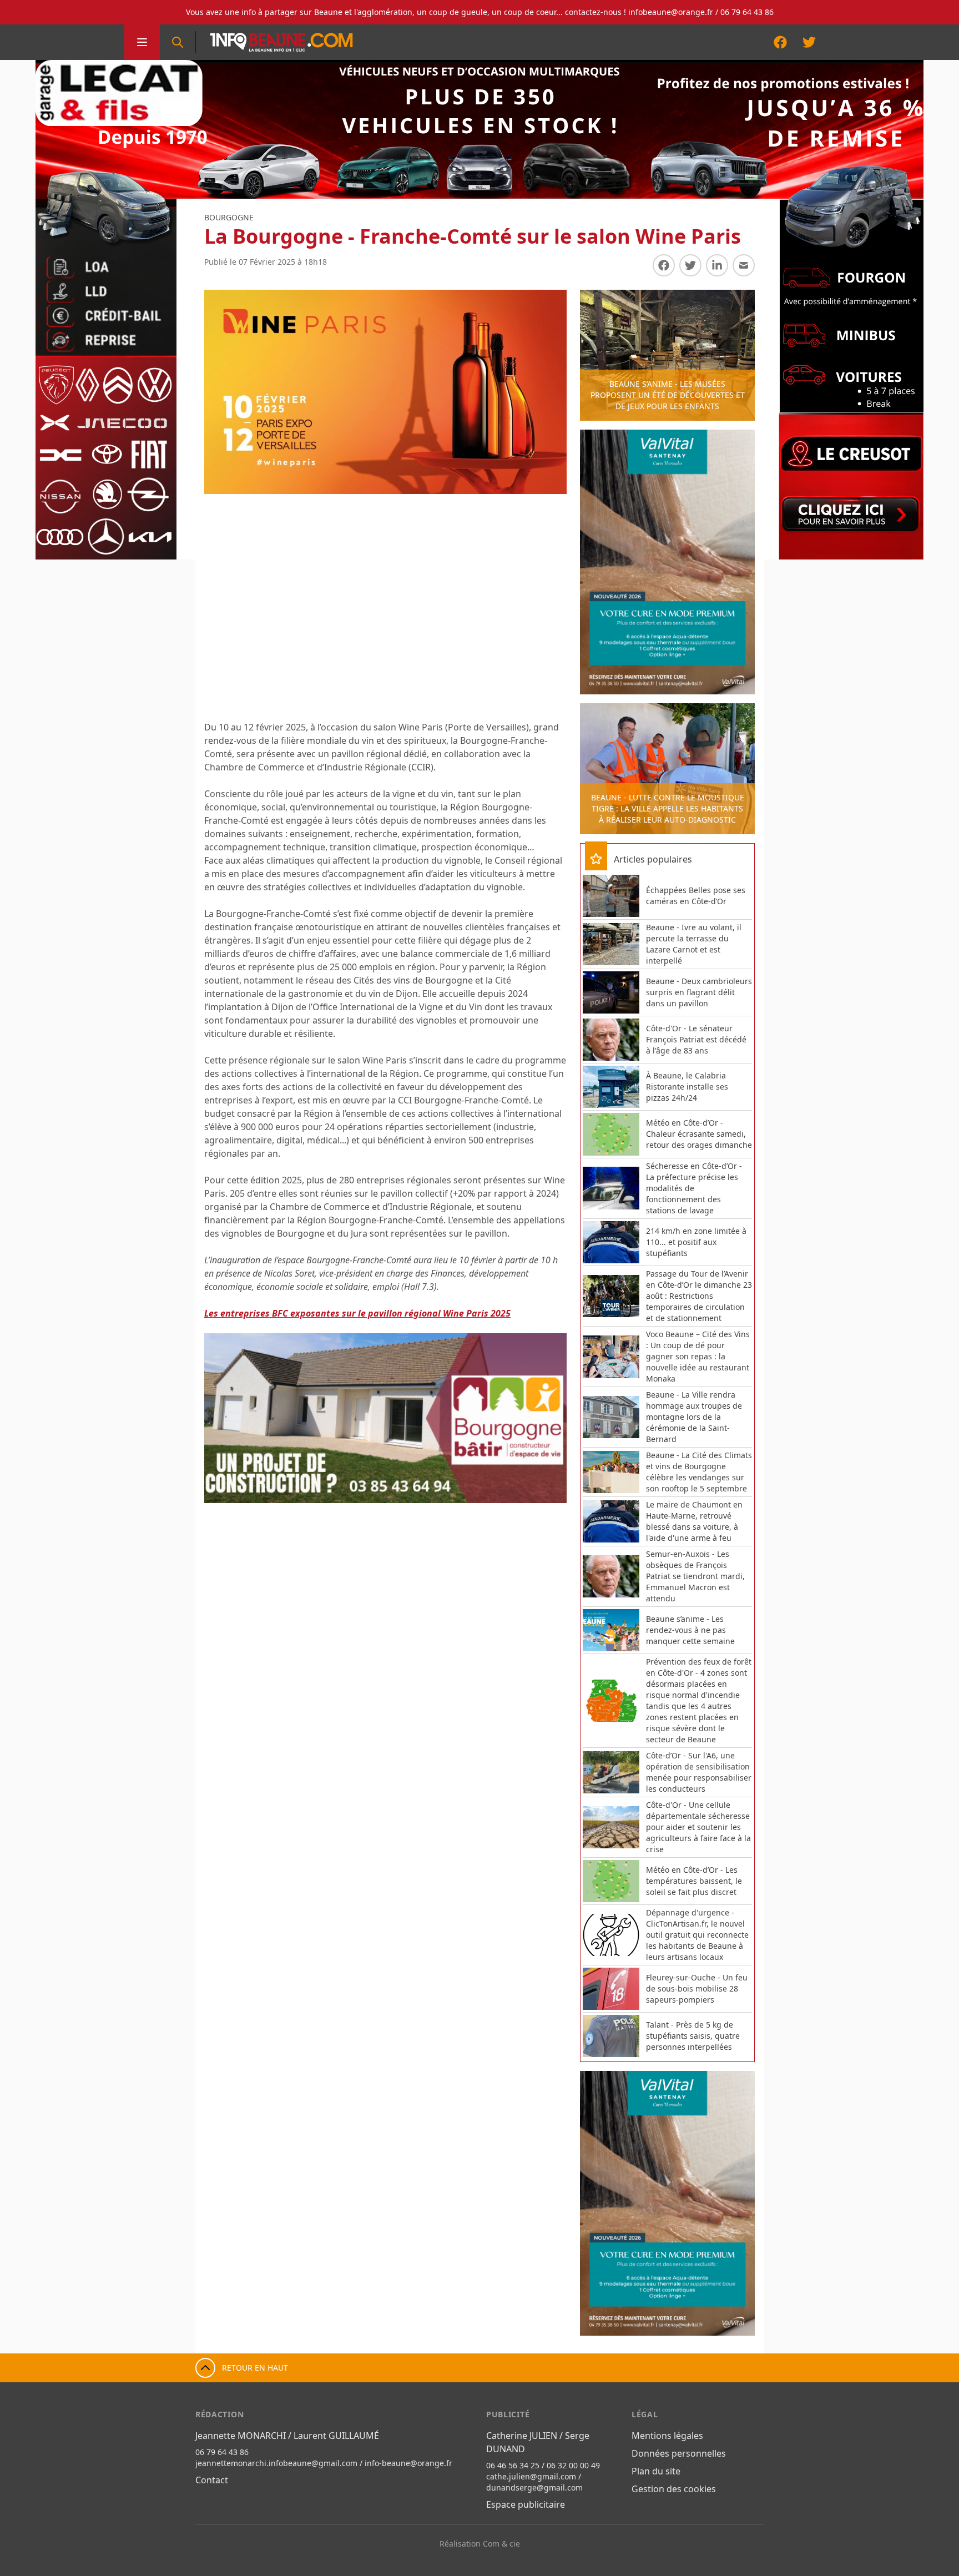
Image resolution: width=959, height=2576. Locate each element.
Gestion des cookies (674, 2489)
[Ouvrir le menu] (142, 42)
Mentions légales (667, 2436)
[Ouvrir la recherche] (178, 42)
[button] (224, 1418)
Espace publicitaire (526, 2504)
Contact (212, 2480)
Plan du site (656, 2471)
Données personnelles (679, 2453)
